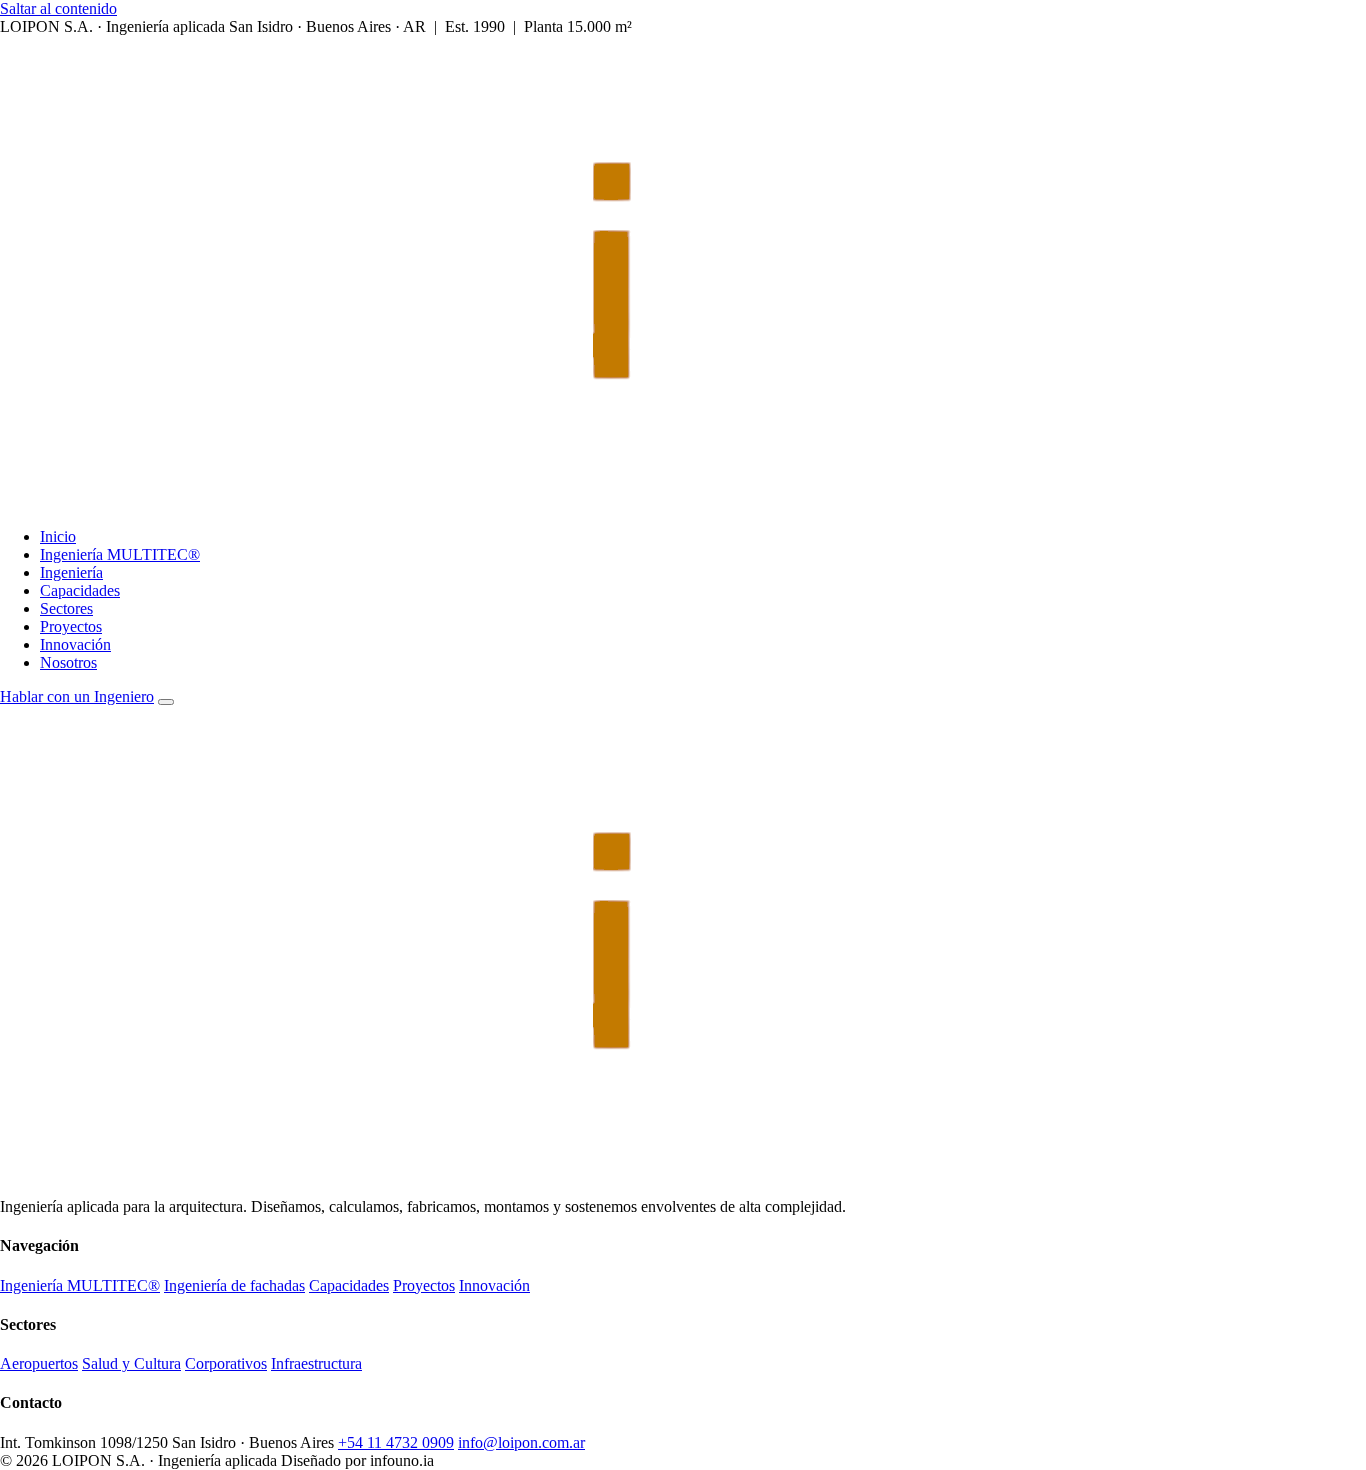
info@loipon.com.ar (521, 1442)
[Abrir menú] (166, 702)
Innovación (75, 644)
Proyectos (71, 626)
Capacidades (80, 590)
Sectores (66, 608)
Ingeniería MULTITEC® (120, 554)
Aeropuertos (39, 1363)
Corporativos (226, 1363)
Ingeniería (71, 572)
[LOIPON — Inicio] (544, 502)
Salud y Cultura (131, 1363)
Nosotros (68, 662)
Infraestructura (316, 1363)
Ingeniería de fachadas (234, 1285)
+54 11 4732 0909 (396, 1442)
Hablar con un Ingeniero (77, 696)
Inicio (58, 536)
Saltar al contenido (58, 8)
